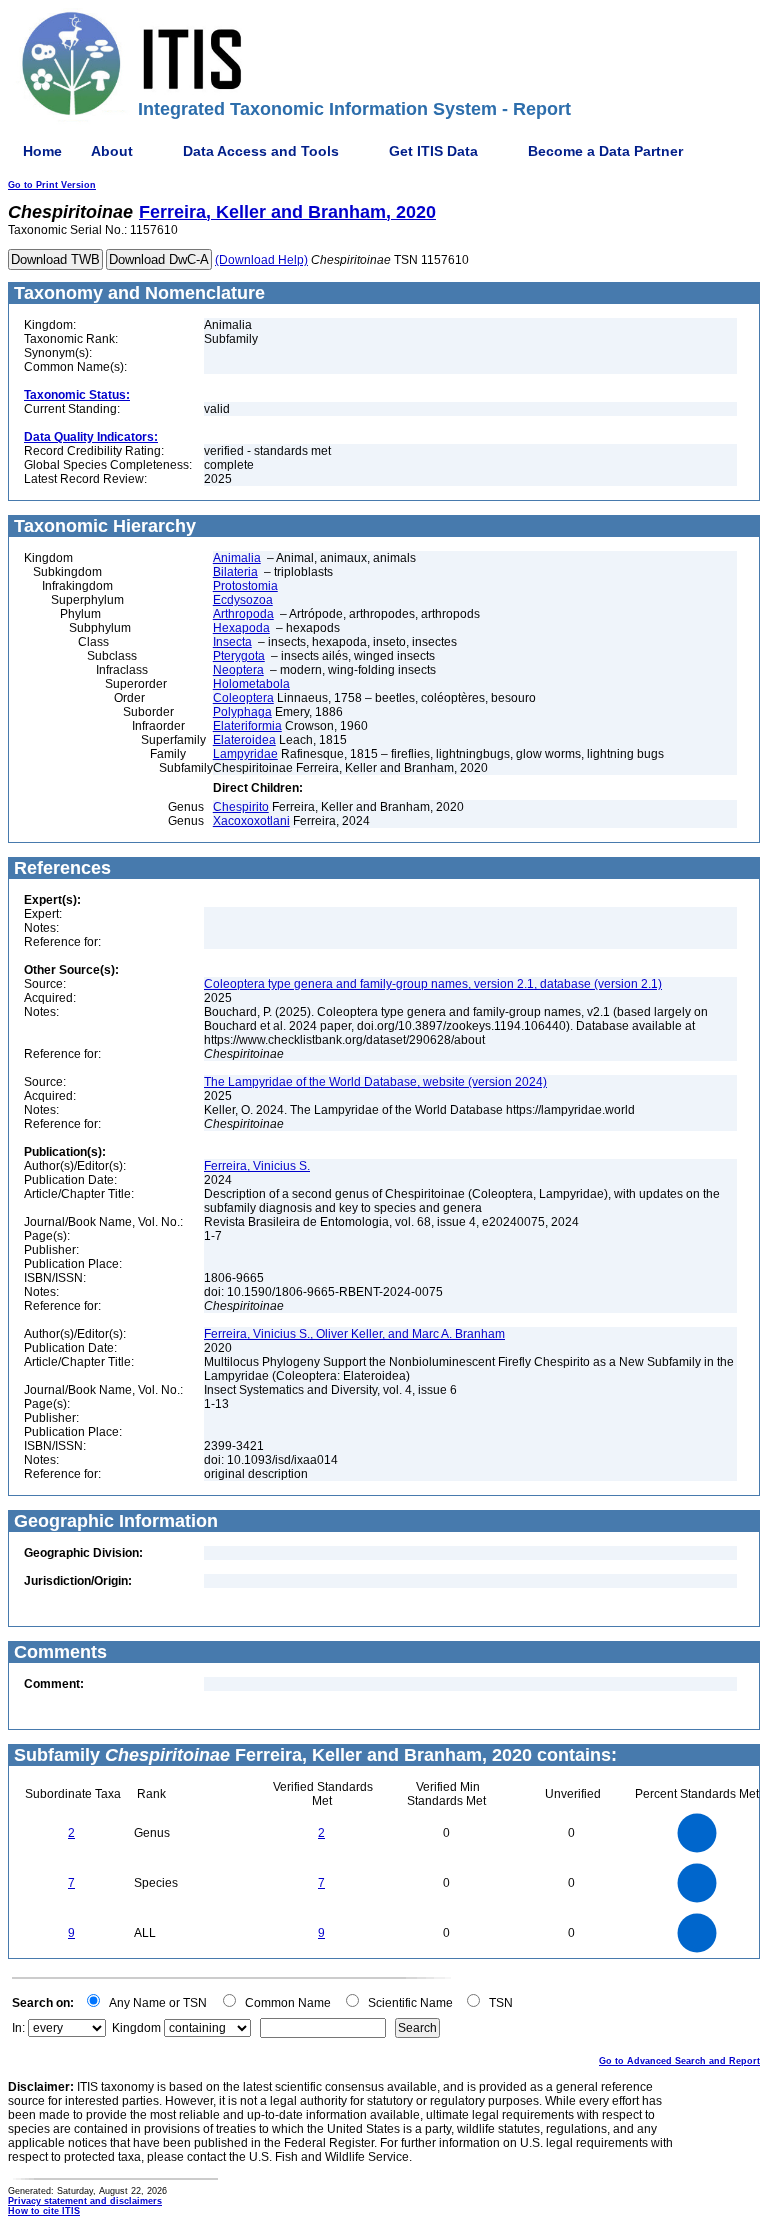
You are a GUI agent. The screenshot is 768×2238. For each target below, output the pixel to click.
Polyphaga (242, 712)
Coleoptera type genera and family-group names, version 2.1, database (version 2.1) (433, 984)
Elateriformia (247, 726)
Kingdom (136, 2028)
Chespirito (241, 807)
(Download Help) (261, 260)
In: (18, 2028)
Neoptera (238, 670)
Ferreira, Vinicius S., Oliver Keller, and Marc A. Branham (354, 1334)
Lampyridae (245, 754)
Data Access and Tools (261, 151)
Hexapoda (241, 628)
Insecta (232, 642)
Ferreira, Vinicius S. (257, 1166)
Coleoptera (243, 698)
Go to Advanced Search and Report (679, 2061)
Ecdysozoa (243, 600)
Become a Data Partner (605, 151)
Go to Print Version (52, 185)
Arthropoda (243, 614)
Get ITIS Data (433, 151)
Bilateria (235, 572)
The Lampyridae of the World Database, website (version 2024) (375, 1082)
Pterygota (239, 656)
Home (42, 151)
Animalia (237, 558)
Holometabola (251, 684)
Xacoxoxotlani (251, 821)
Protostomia (245, 586)
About (112, 151)
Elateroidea (244, 740)
